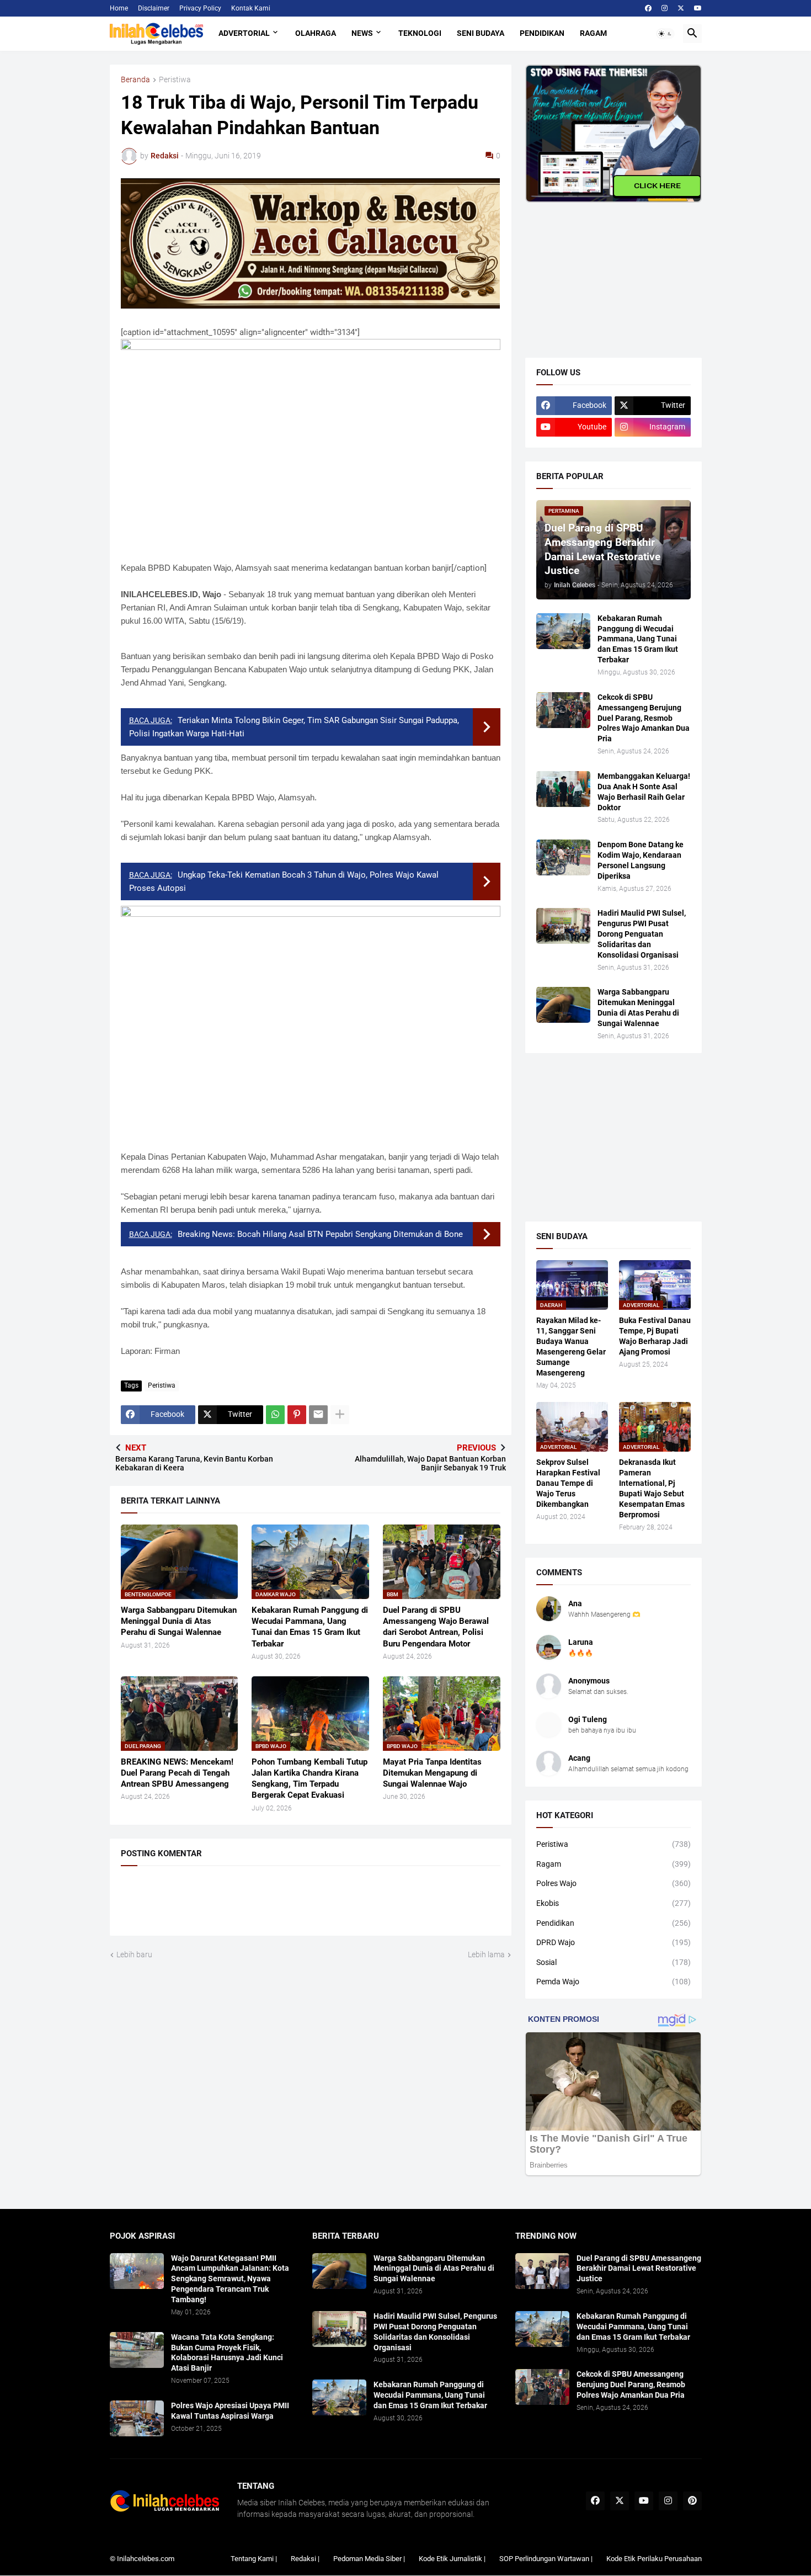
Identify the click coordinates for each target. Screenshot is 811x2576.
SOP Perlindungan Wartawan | (546, 2559)
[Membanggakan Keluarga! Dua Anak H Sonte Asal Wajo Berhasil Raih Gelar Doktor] (563, 789)
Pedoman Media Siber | (369, 2559)
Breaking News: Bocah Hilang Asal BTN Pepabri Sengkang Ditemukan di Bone (320, 1234)
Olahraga (316, 33)
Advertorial (244, 33)
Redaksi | (305, 2559)
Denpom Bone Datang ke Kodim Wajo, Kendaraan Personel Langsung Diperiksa (641, 860)
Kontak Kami (251, 8)
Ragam (593, 33)
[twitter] (681, 8)
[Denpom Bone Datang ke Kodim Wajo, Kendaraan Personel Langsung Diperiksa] (563, 857)
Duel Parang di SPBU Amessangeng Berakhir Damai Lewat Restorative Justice (639, 2269)
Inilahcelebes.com (146, 2559)
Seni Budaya (481, 33)
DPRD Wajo (613, 1942)
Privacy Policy (200, 8)
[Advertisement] (608, 272)
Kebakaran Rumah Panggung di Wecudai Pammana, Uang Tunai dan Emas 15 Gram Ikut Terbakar (310, 1627)
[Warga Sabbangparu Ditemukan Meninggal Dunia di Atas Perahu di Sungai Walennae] (563, 1005)
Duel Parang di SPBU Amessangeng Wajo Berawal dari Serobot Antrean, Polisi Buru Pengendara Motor (436, 1627)
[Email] (318, 1415)
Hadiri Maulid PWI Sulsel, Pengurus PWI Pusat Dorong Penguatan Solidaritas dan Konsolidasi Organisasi (642, 934)
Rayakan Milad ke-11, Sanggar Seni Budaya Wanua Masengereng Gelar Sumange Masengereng (571, 1347)
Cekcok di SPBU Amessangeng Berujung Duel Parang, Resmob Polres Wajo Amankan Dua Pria (644, 718)
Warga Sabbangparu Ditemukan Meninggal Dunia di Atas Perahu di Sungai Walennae (179, 1621)
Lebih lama (486, 1954)
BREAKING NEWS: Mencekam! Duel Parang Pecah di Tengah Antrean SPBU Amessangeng (177, 1773)
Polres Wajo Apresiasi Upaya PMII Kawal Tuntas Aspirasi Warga (230, 2411)
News (362, 33)
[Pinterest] (297, 1415)
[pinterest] (692, 2501)
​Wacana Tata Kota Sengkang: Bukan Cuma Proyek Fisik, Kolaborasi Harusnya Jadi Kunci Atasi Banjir (227, 2353)
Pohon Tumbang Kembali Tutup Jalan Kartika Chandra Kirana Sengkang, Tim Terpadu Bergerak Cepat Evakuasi (310, 1779)
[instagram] (665, 8)
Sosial (613, 1962)
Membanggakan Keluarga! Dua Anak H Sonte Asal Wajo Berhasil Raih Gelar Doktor (644, 792)
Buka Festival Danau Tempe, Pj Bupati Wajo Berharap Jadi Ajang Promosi (655, 1336)
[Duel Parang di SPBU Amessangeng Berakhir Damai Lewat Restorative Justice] (542, 2271)
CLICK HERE (657, 185)
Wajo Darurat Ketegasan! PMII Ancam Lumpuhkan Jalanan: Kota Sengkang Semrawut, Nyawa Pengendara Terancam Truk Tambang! (230, 2279)
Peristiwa (175, 80)
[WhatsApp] (275, 1415)
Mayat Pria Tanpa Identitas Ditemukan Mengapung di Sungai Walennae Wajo (432, 1773)
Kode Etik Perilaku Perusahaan (654, 2559)
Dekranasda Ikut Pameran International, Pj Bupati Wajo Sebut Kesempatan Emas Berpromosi (652, 1488)
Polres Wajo (613, 1883)
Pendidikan (542, 33)
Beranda (135, 80)
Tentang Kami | (254, 2559)
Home (119, 8)
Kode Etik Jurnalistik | (452, 2559)
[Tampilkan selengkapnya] (340, 1415)
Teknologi (420, 33)
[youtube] (698, 8)
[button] (665, 34)
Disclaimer (154, 8)
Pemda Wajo (613, 1982)
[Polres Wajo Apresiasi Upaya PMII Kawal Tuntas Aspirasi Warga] (137, 2418)
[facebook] (648, 8)
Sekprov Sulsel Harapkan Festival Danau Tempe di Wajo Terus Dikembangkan (568, 1483)
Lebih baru (134, 1954)
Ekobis (613, 1903)
